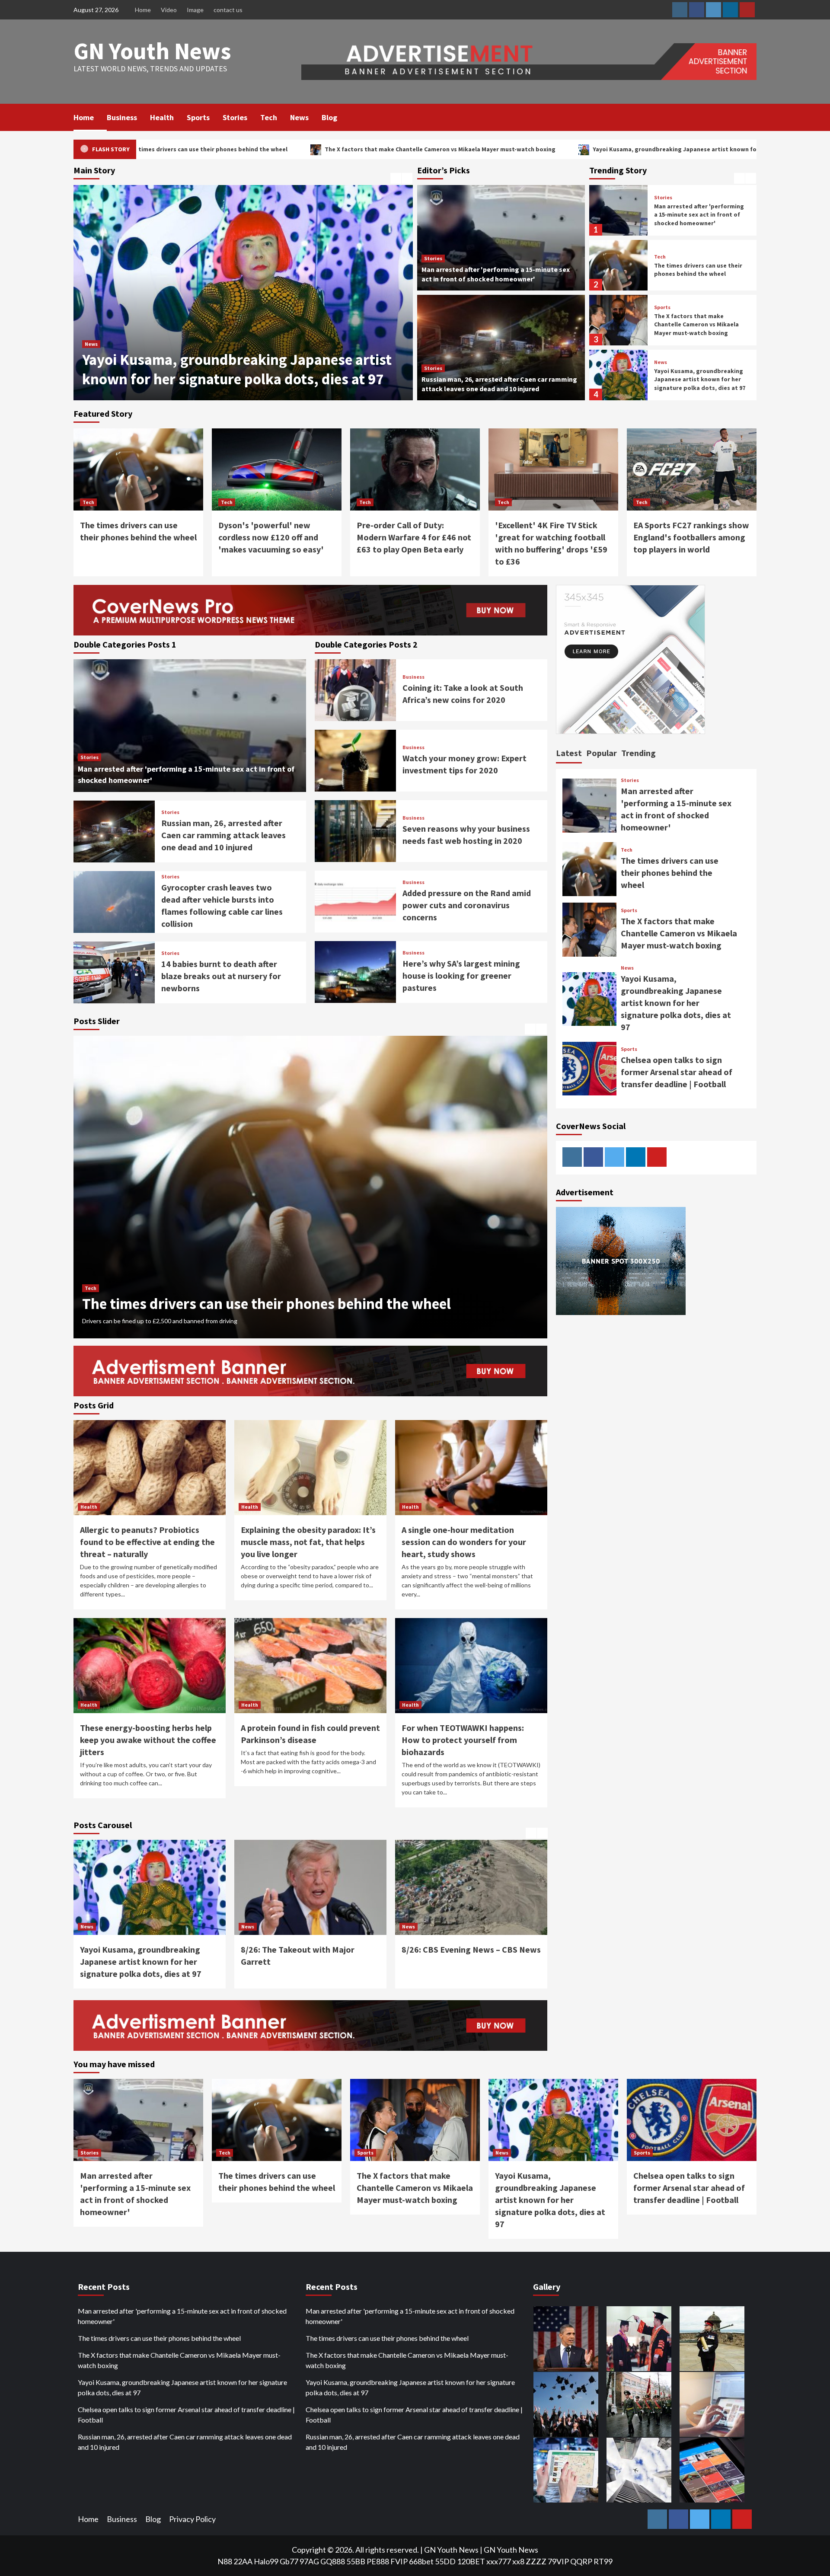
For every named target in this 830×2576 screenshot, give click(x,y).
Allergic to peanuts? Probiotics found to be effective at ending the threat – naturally (147, 1542)
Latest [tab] (569, 753)
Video (169, 10)
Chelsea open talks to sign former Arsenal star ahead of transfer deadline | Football (696, 379)
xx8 (518, 2561)
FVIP (399, 2561)
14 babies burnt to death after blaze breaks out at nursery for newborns (221, 976)
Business (122, 117)
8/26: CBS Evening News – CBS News (310, 1949)
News (299, 117)
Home (143, 10)
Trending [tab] (638, 753)
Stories (235, 117)
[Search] (751, 117)
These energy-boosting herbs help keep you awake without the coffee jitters (148, 1740)
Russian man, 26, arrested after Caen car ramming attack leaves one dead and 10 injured (223, 835)
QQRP (581, 2561)
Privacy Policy (192, 2519)
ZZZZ (536, 2561)
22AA (243, 2561)
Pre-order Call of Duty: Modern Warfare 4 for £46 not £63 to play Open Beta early (414, 537)
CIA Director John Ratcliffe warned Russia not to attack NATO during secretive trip (469, 1962)
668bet (421, 2561)
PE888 (378, 2561)
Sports (198, 117)
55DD (445, 2561)
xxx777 (499, 2561)
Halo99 (266, 2561)
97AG (309, 2561)
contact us (228, 10)
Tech (269, 117)
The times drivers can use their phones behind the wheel (698, 215)
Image (195, 10)
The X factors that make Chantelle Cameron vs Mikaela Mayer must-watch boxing (195, 149)
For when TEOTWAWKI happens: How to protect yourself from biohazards (463, 1740)
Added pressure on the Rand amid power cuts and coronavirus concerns (467, 905)
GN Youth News (152, 51)
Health (162, 117)
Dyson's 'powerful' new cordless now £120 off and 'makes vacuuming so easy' (271, 537)
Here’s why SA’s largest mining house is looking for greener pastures (461, 975)
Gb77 (289, 2561)
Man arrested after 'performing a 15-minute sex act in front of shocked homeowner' (182, 2316)
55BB (356, 2561)
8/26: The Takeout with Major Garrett (203, 379)
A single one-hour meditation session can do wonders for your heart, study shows (464, 1542)
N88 (225, 2561)
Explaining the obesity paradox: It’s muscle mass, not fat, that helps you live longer (308, 1542)
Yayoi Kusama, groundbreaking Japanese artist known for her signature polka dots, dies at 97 (482, 149)
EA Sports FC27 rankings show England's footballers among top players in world (691, 537)
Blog (329, 117)
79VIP (558, 2561)
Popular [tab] (602, 753)
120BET (471, 2561)
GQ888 (333, 2561)
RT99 (603, 2561)
